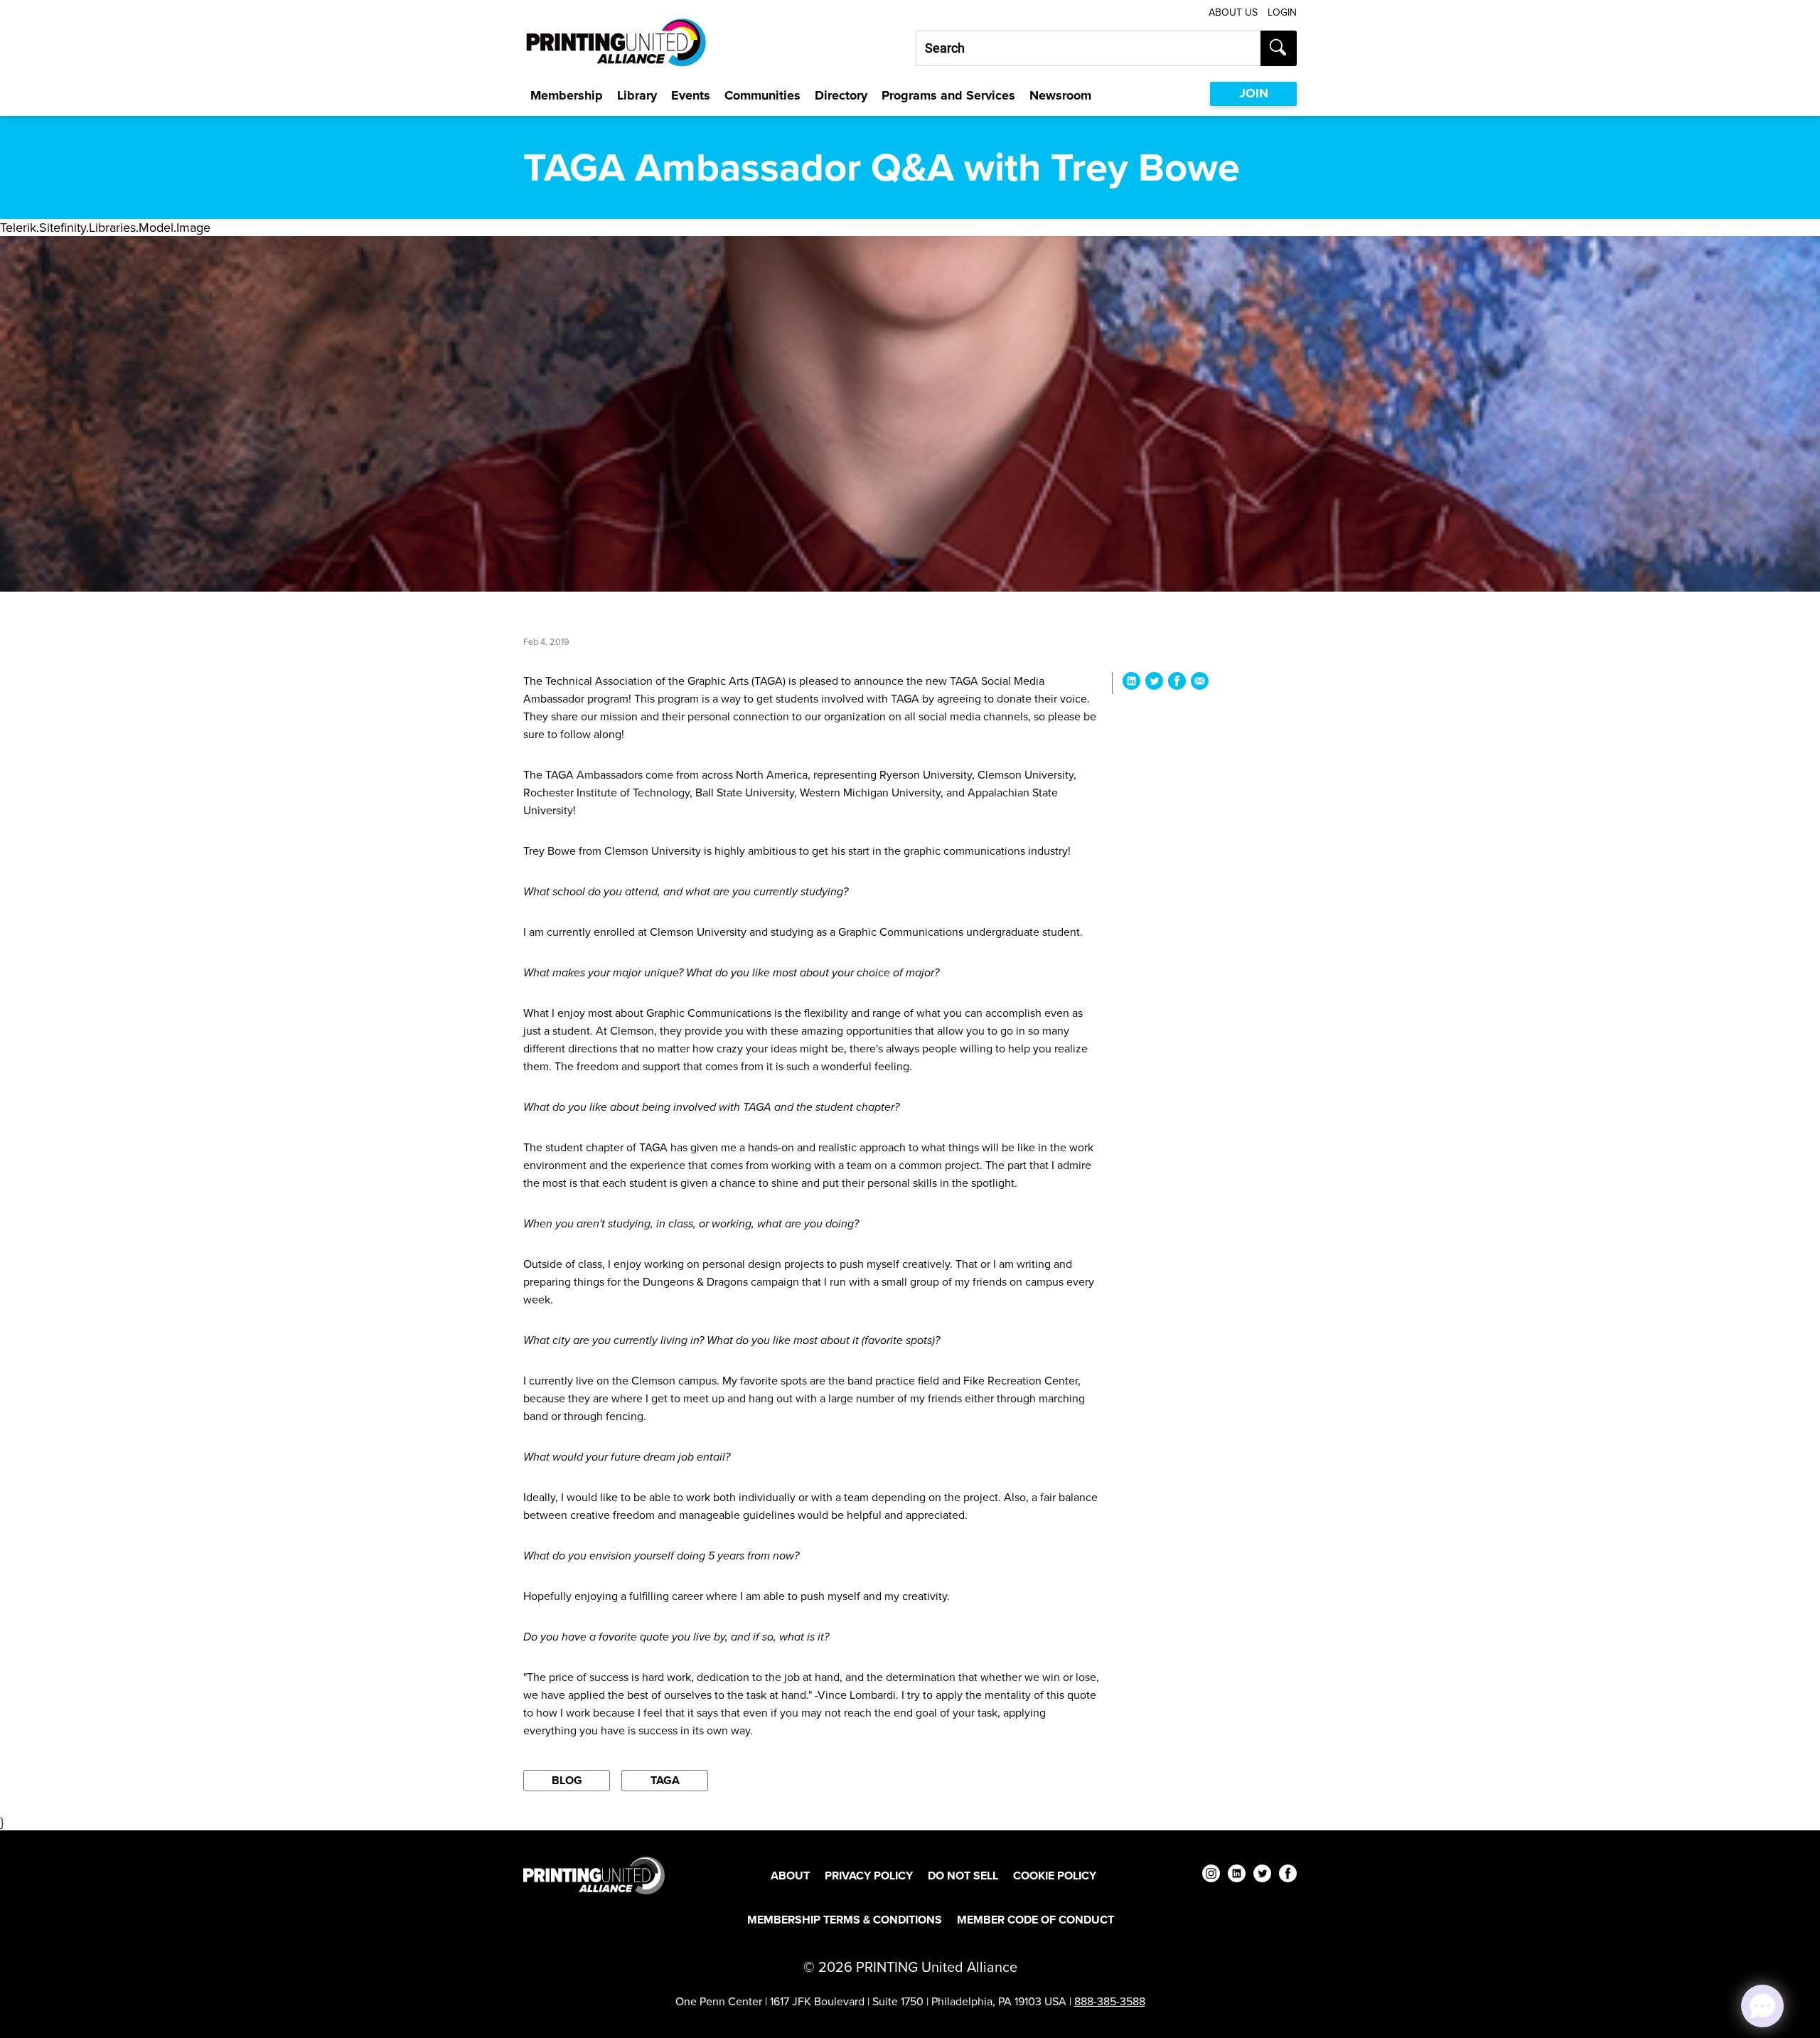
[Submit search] (1279, 48)
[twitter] (1262, 1876)
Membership (567, 95)
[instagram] (1211, 1876)
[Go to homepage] (594, 1876)
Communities (762, 95)
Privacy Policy (869, 1876)
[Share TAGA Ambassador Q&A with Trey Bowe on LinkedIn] (1131, 683)
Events (691, 95)
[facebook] (1288, 1876)
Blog (567, 1780)
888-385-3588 (1110, 2001)
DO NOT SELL (963, 1876)
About (790, 1876)
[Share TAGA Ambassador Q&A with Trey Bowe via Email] (1200, 683)
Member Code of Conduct (1035, 1920)
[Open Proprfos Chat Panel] (1762, 2006)
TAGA (665, 1780)
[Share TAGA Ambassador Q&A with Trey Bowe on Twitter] (1154, 683)
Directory (841, 95)
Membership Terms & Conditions (845, 1920)
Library (637, 95)
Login (1282, 12)
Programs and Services (948, 95)
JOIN (1254, 93)
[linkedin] (1237, 1876)
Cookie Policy (1055, 1876)
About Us (1233, 12)
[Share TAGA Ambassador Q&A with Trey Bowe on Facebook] (1177, 683)
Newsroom (1060, 95)
